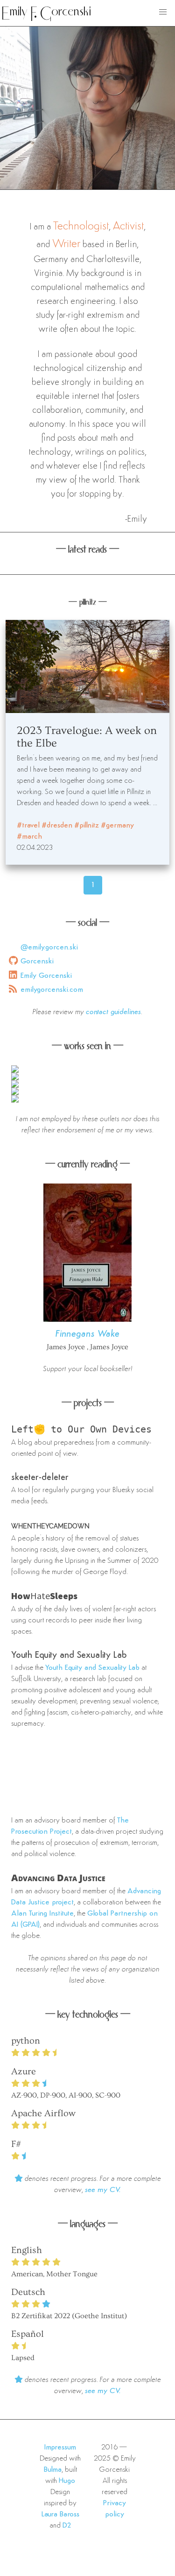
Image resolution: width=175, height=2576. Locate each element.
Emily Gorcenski (46, 976)
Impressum (60, 2448)
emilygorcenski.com (52, 990)
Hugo (67, 2481)
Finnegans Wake (87, 1334)
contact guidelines (113, 1012)
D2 (67, 2526)
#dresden (57, 826)
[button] (163, 12)
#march (29, 837)
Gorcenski (37, 962)
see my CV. (103, 2190)
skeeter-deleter (40, 1478)
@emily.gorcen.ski (49, 948)
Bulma (53, 2470)
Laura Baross (60, 2515)
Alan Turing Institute (42, 1914)
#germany (117, 826)
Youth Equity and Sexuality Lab (69, 1655)
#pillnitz (87, 826)
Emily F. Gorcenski (46, 13)
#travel (28, 826)
